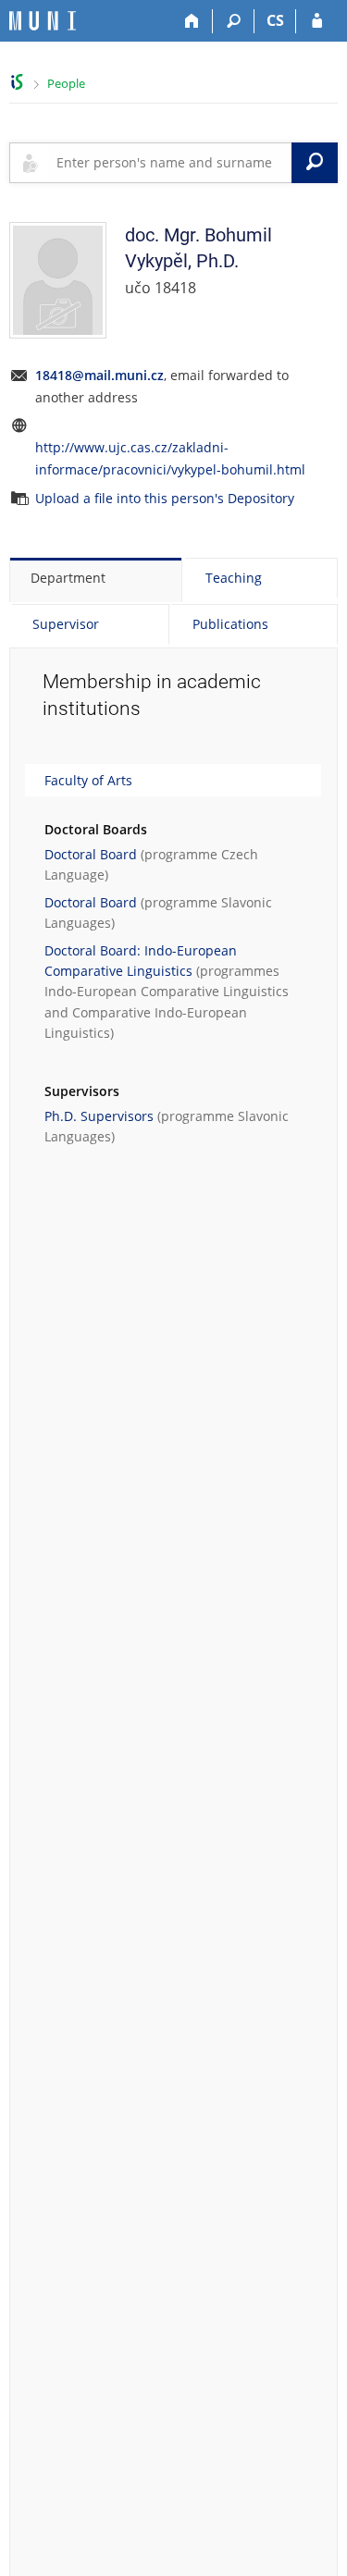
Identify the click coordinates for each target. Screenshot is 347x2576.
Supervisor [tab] (66, 624)
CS (275, 20)
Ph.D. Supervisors (99, 1116)
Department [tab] (68, 578)
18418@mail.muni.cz (99, 375)
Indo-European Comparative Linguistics (167, 991)
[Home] (192, 21)
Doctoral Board (91, 854)
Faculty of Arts (88, 780)
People (66, 83)
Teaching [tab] (234, 578)
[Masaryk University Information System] (43, 21)
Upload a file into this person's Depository (165, 498)
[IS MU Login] (317, 21)
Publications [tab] (230, 624)
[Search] (234, 21)
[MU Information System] (17, 82)
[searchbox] (170, 163)
